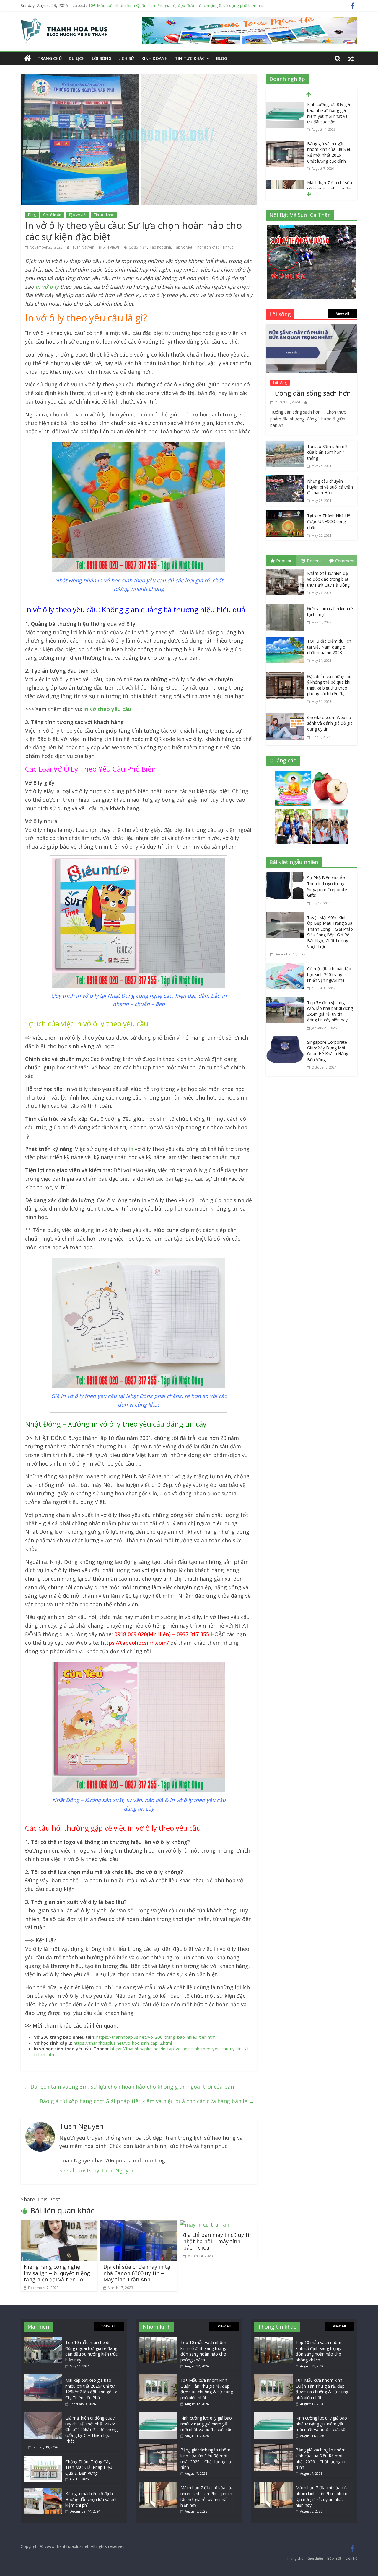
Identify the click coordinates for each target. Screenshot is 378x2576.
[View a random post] (351, 58)
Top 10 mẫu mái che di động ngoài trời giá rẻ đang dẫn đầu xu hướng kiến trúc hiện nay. (91, 2351)
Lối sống (102, 58)
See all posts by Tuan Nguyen (97, 2170)
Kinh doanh (155, 58)
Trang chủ (50, 58)
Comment (345, 561)
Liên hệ (351, 2558)
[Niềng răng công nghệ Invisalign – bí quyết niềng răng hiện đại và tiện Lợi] (59, 2224)
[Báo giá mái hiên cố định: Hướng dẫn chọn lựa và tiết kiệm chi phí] (43, 2491)
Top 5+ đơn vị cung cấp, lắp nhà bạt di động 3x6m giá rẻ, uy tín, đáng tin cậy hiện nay (330, 1011)
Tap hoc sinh (160, 247)
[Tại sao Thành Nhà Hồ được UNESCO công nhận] (285, 514)
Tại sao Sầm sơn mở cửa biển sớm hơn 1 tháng (327, 452)
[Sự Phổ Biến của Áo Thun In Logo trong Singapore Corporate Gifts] (286, 876)
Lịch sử (126, 58)
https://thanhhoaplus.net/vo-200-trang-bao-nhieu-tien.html (156, 2037)
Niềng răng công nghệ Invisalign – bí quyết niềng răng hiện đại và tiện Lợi (57, 2273)
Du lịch (77, 58)
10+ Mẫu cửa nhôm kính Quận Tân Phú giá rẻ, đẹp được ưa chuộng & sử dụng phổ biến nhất (207, 2389)
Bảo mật (334, 2558)
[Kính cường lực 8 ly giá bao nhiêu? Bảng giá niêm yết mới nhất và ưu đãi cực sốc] (158, 2415)
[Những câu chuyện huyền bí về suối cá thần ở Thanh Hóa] (285, 479)
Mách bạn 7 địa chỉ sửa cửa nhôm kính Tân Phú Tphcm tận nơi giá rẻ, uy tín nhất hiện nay (330, 152)
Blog (222, 58)
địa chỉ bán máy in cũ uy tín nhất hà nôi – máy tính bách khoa (218, 2241)
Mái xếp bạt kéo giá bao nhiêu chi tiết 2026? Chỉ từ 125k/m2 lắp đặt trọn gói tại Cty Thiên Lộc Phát (92, 2389)
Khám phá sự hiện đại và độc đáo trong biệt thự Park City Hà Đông (328, 579)
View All (343, 314)
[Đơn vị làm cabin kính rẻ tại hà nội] (286, 605)
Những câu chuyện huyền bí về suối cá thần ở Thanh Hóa (330, 487)
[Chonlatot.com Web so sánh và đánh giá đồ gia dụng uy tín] (286, 714)
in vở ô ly (47, 287)
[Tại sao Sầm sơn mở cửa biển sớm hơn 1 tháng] (285, 445)
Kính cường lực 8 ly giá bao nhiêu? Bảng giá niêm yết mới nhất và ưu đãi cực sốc (165, 5)
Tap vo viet (183, 247)
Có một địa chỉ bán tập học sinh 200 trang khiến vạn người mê (329, 974)
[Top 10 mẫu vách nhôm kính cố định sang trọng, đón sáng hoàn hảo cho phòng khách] (158, 2339)
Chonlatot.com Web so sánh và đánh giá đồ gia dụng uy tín (330, 723)
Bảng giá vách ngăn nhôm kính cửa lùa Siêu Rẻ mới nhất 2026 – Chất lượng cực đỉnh (329, 113)
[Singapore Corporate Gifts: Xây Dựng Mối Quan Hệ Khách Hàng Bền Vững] (286, 1040)
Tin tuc (228, 247)
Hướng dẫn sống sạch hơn (311, 393)
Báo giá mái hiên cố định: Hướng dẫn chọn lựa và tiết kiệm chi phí (91, 2499)
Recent (314, 561)
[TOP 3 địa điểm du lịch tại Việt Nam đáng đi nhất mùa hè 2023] (286, 638)
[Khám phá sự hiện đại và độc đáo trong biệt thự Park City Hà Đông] (286, 570)
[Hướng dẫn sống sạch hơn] (312, 329)
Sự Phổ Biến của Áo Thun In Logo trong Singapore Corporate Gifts (327, 886)
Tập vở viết (78, 215)
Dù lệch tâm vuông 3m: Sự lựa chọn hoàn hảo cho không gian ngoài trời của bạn (129, 2087)
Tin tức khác (190, 58)
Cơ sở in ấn (52, 215)
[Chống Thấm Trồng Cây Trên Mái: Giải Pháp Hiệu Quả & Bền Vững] (43, 2459)
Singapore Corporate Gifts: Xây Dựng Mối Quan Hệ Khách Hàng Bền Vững (328, 1051)
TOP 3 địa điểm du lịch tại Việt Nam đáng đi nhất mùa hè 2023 (329, 647)
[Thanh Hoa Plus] (27, 59)
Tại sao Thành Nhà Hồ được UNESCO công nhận (329, 522)
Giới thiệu (315, 2558)
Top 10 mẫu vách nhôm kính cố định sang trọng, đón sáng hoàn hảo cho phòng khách (203, 2351)
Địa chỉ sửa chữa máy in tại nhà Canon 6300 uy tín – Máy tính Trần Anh (137, 2273)
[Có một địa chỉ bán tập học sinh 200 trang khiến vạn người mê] (286, 967)
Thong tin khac (207, 247)
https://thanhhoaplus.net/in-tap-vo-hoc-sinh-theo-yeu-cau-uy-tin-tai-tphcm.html (142, 2051)
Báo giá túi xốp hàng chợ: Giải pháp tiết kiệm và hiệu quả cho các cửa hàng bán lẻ (147, 2101)
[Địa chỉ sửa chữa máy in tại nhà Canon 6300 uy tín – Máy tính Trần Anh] (139, 2224)
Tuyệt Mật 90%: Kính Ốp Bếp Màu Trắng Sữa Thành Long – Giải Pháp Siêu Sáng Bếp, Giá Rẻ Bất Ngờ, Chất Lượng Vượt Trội (330, 932)
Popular (284, 561)
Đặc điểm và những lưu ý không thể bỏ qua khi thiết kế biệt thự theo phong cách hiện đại (329, 685)
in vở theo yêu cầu (107, 709)
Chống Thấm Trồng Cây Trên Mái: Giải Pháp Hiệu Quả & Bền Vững (89, 2467)
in (131, 1149)
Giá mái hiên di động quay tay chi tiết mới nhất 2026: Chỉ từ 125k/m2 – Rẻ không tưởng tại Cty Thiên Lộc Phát (91, 2429)
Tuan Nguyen (84, 247)
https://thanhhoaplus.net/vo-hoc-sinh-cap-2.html (123, 2043)
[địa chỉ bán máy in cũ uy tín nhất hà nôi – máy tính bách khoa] (206, 2224)
